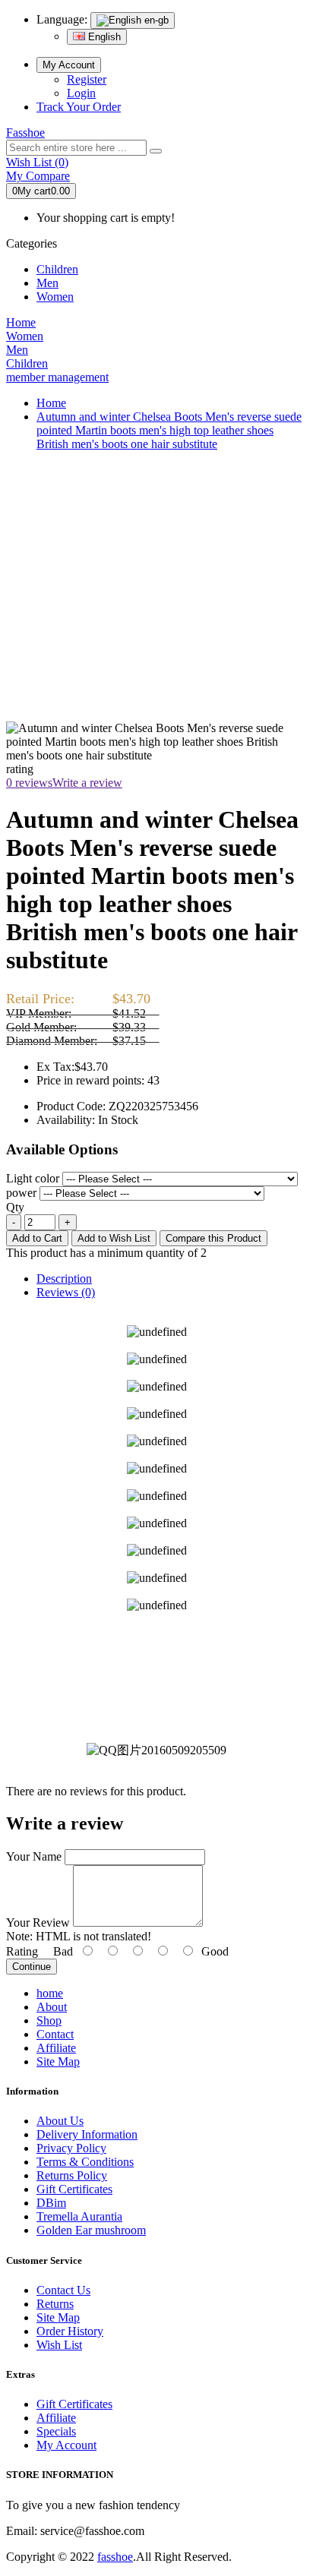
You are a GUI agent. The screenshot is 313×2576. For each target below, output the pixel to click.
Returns (55, 2304)
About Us (60, 2121)
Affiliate (56, 2048)
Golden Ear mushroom (91, 2230)
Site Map (58, 2061)
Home (51, 403)
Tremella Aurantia (79, 2216)
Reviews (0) (66, 1292)
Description (64, 1279)
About (52, 2007)
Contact (55, 2034)
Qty (15, 1207)
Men (47, 283)
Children (57, 269)
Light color (33, 1178)
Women (55, 297)
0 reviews (29, 783)
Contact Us (63, 2290)
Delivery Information (87, 2134)
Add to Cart (37, 1238)
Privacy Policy (71, 2148)
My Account (69, 65)
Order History (70, 2331)
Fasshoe (25, 133)
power (21, 1193)
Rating (22, 1951)
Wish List (59, 2345)
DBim (51, 2203)
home (50, 1993)
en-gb (155, 20)
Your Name (34, 1856)
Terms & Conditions (85, 2162)
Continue (32, 1967)
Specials (56, 2431)
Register (87, 79)
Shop (49, 2020)
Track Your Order (79, 107)
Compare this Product (213, 1238)
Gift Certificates (74, 2189)
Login (81, 93)
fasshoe (115, 2557)
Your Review (38, 1923)
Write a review (87, 783)
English (103, 37)
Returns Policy (72, 2175)
